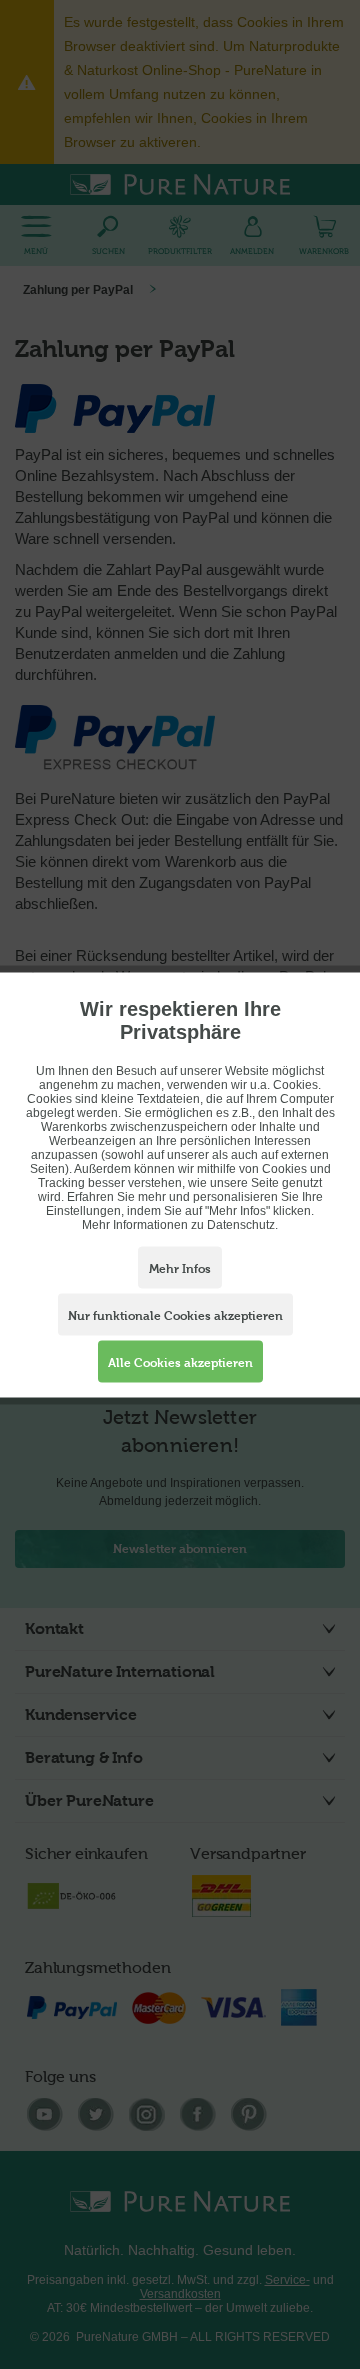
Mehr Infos (180, 1268)
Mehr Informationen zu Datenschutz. (180, 1224)
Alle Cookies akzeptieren (180, 1362)
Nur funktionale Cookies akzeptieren (175, 1315)
